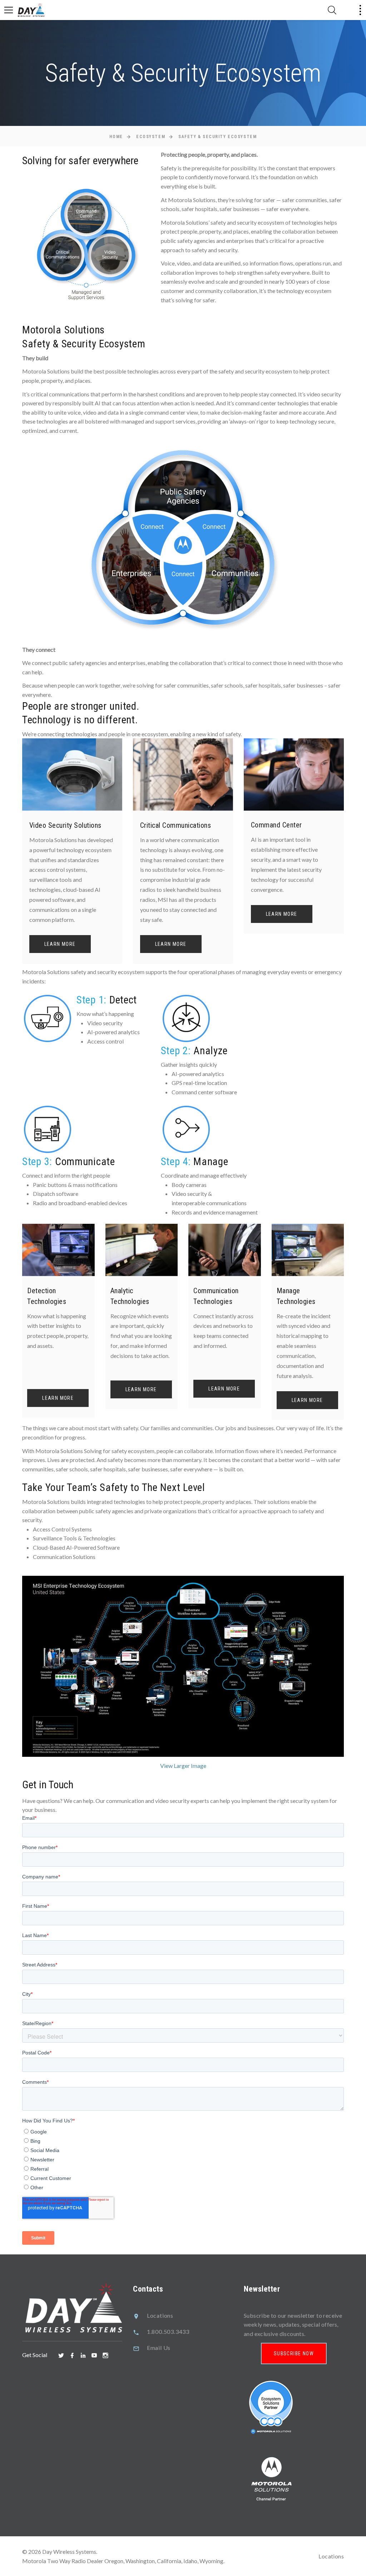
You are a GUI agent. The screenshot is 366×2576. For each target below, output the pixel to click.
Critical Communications (176, 825)
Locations (160, 2315)
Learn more (60, 944)
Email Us (159, 2348)
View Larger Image (183, 1766)
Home (116, 137)
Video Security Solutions (65, 825)
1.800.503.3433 (168, 2331)
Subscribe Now (294, 2353)
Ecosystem (151, 137)
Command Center (276, 825)
